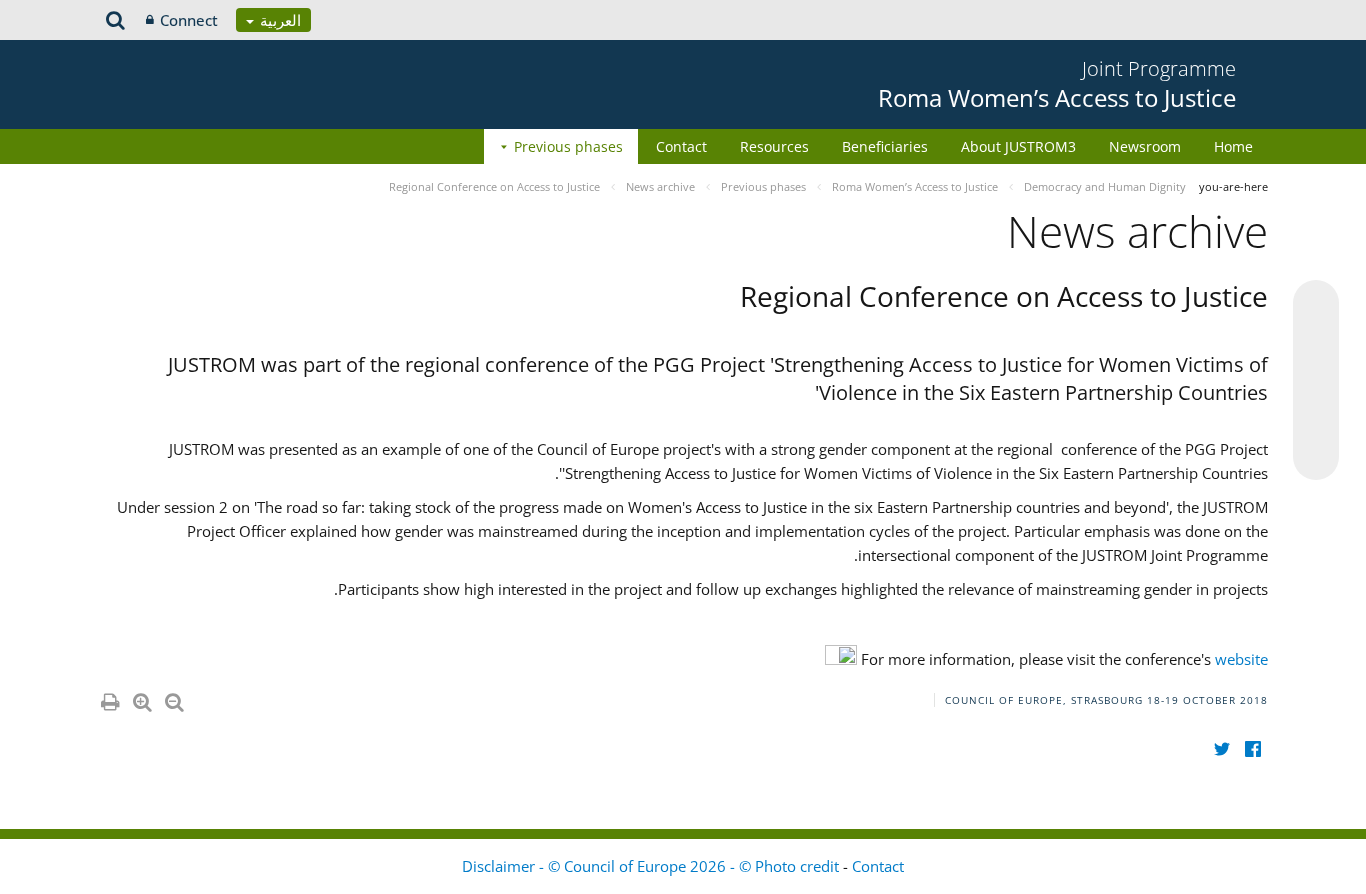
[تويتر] (1221, 748)
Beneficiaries (885, 146)
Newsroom (1145, 146)
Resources (774, 146)
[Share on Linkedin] (1316, 419)
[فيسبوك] (1252, 748)
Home (1233, 146)
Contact (681, 146)
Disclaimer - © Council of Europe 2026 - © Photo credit (652, 866)
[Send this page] (1316, 457)
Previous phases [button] (568, 146)
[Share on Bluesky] (1316, 305)
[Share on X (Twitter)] (1316, 343)
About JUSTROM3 (1018, 146)
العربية (278, 20)
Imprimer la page (109, 698)
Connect (189, 20)
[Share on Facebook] (1316, 381)
